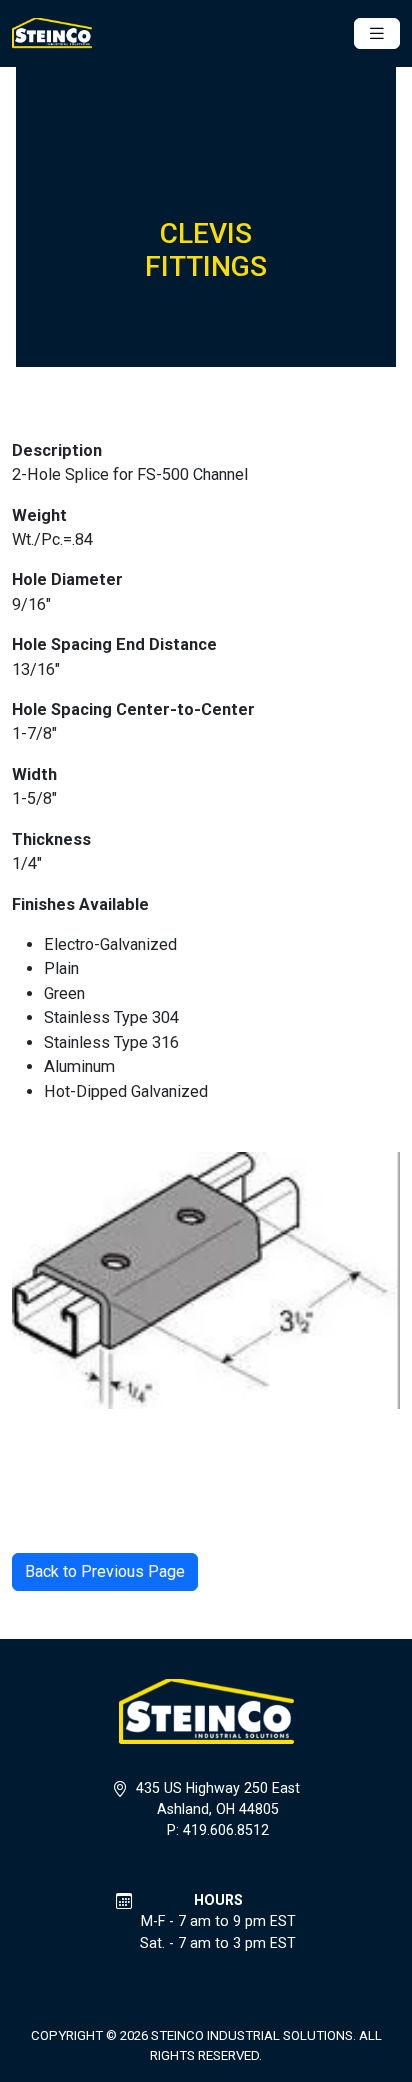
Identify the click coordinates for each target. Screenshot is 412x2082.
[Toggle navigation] (377, 33)
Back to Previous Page (105, 1571)
